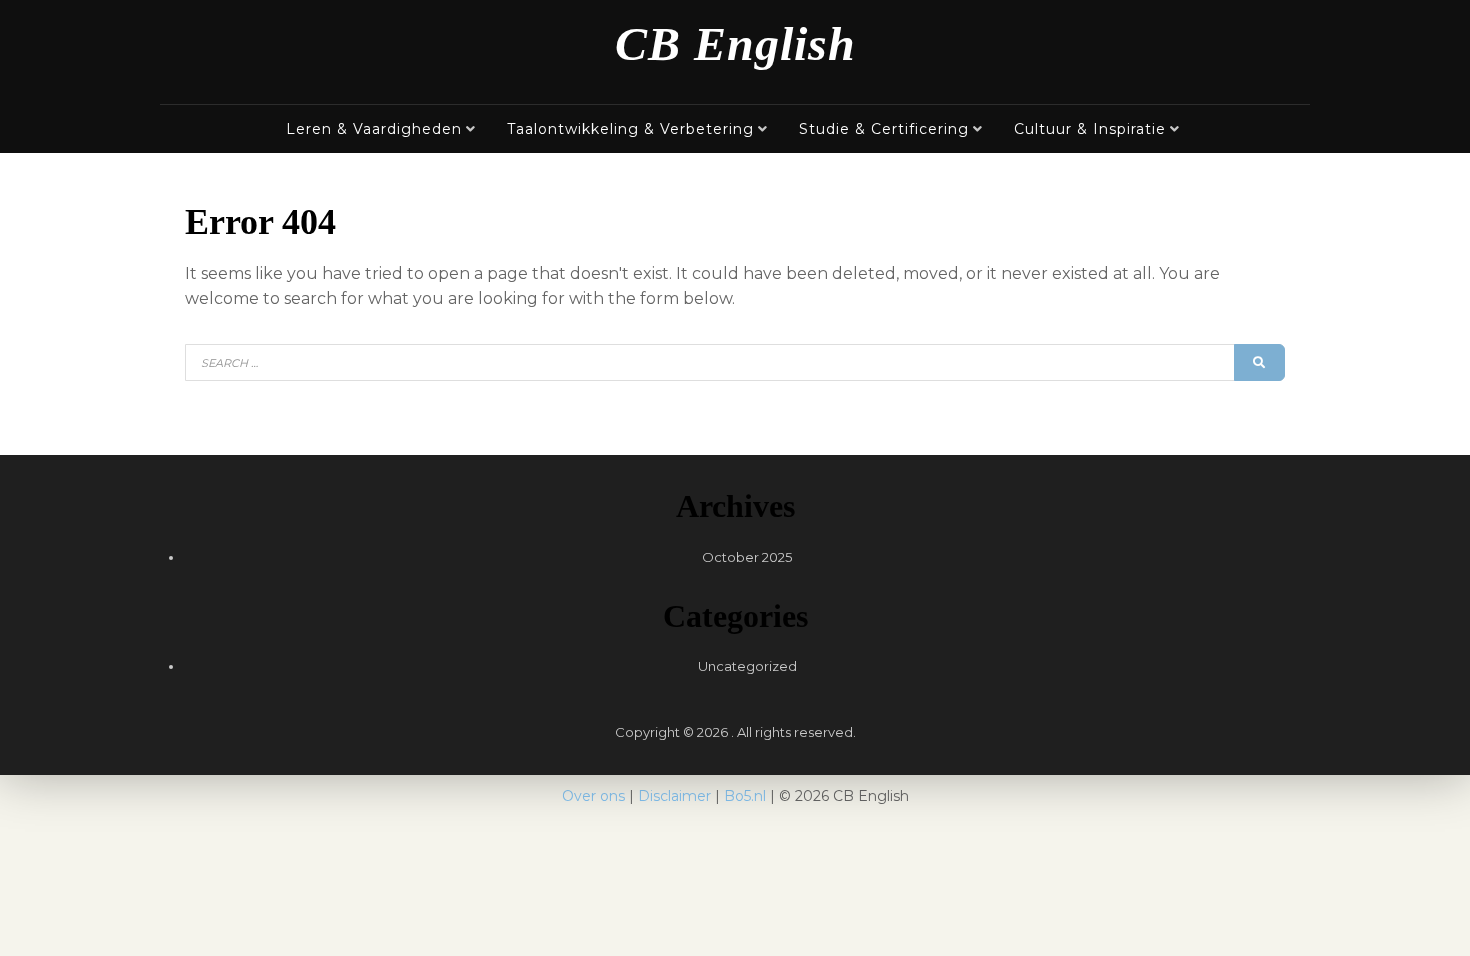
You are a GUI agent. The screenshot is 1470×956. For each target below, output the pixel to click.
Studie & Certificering (884, 129)
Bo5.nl (745, 796)
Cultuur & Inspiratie (1090, 129)
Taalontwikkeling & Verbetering (630, 129)
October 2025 (747, 557)
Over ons (593, 796)
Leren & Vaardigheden (374, 129)
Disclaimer (674, 796)
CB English (735, 43)
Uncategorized (747, 666)
